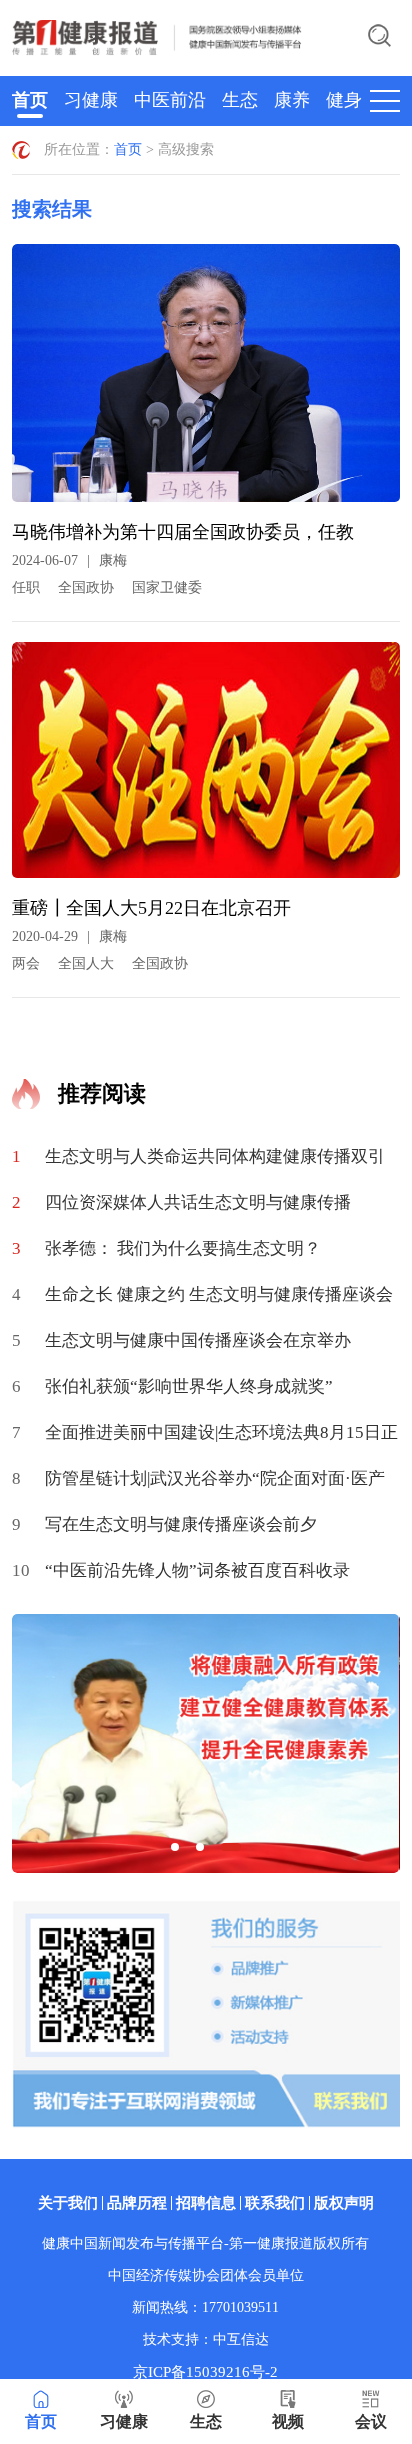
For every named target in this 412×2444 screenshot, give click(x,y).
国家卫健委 (167, 587)
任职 (26, 587)
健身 (344, 100)
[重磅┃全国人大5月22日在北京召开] (205, 767)
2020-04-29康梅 (69, 936)
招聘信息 (206, 2203)
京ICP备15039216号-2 (205, 2372)
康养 (292, 100)
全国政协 (86, 587)
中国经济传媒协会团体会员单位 (206, 2275)
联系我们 (275, 2203)
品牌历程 (137, 2203)
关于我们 (68, 2203)
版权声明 (344, 2203)
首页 (30, 100)
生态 (240, 100)
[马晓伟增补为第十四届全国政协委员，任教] (205, 380)
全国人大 (86, 963)
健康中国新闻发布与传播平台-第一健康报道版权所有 (205, 2243)
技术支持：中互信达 (206, 2339)
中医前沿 (170, 100)
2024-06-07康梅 (69, 560)
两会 (26, 963)
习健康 (91, 100)
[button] (175, 1847)
